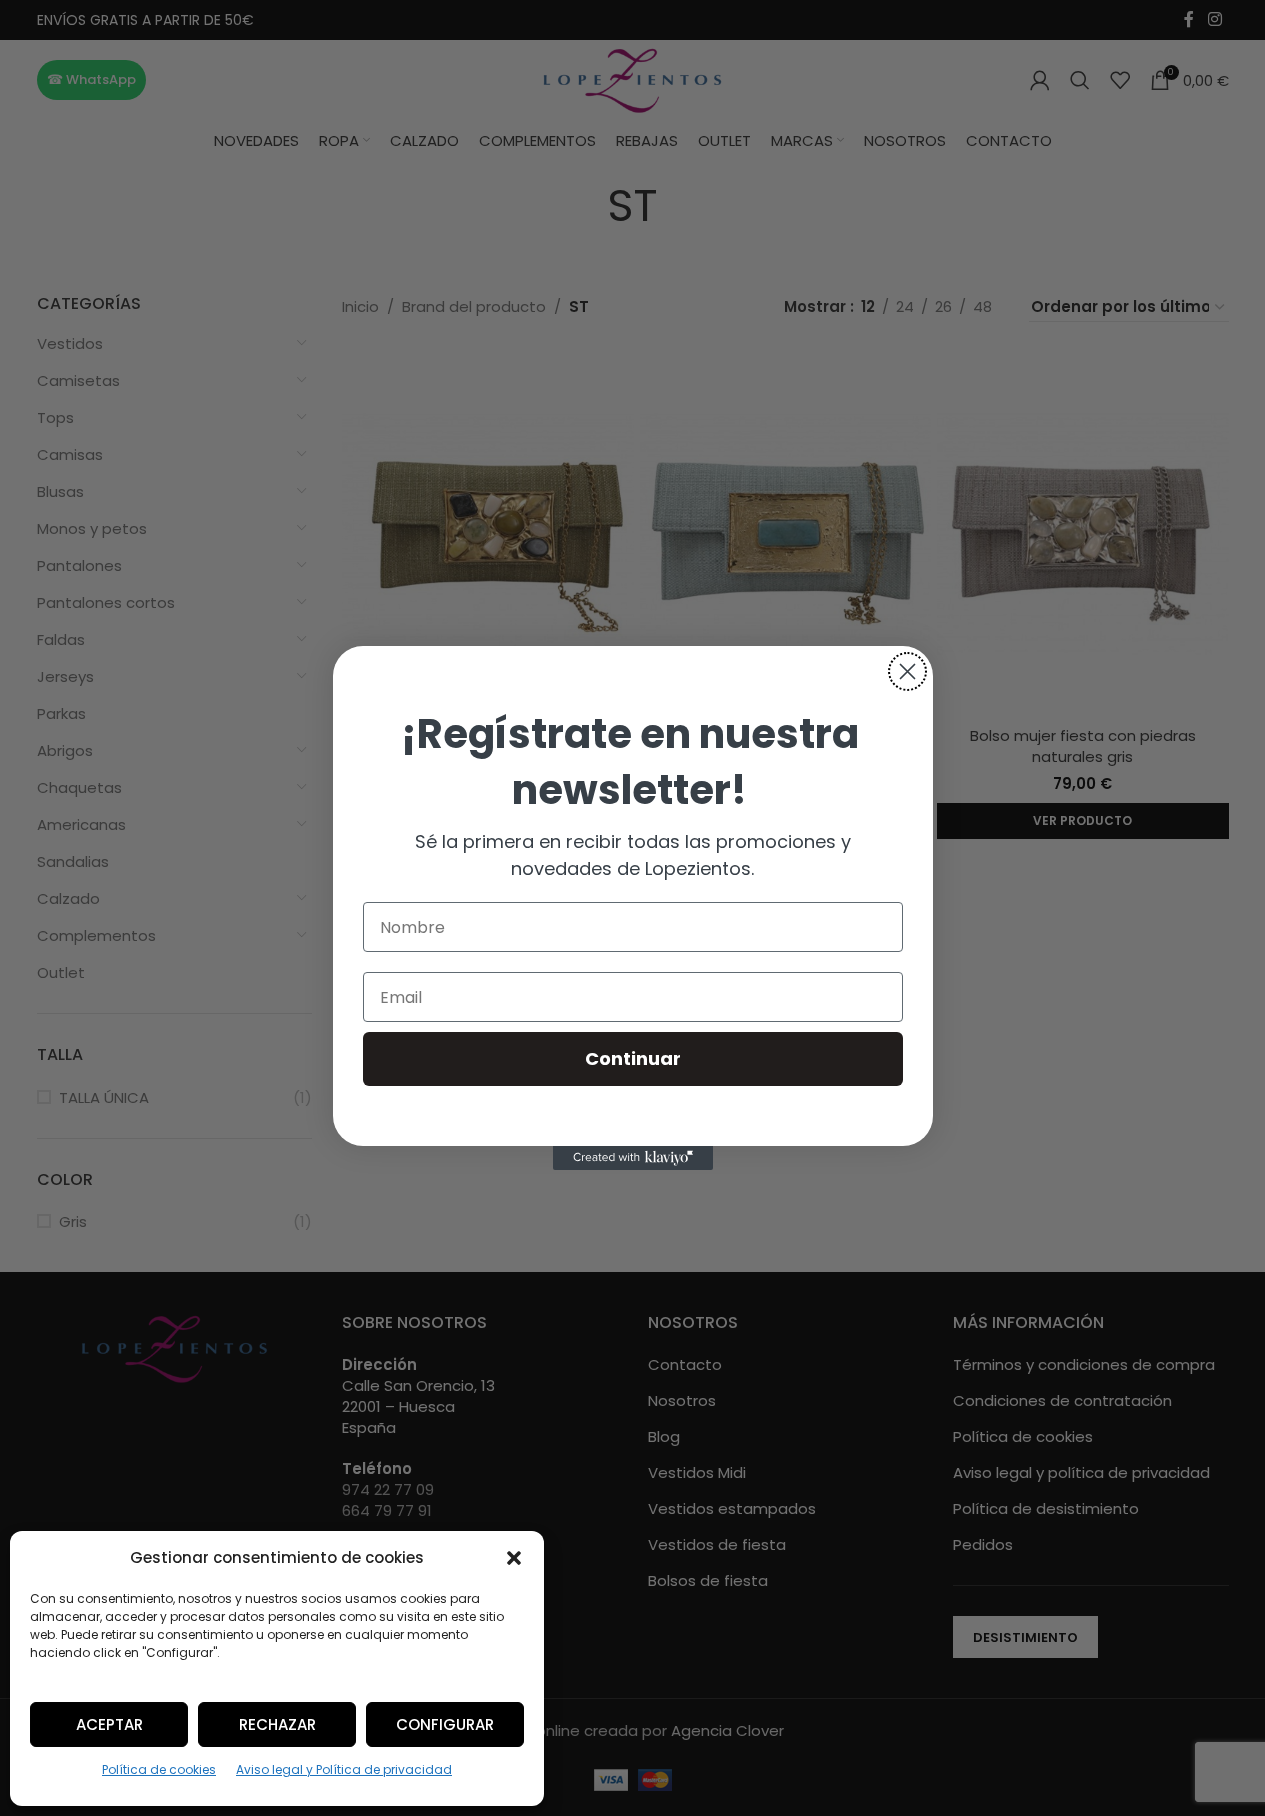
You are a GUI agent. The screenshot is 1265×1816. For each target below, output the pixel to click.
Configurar (445, 1724)
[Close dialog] (907, 671)
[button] (514, 1558)
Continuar (633, 1058)
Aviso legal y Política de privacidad (344, 1769)
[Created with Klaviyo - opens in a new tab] (633, 1158)
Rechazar (277, 1724)
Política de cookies (159, 1769)
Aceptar (109, 1724)
